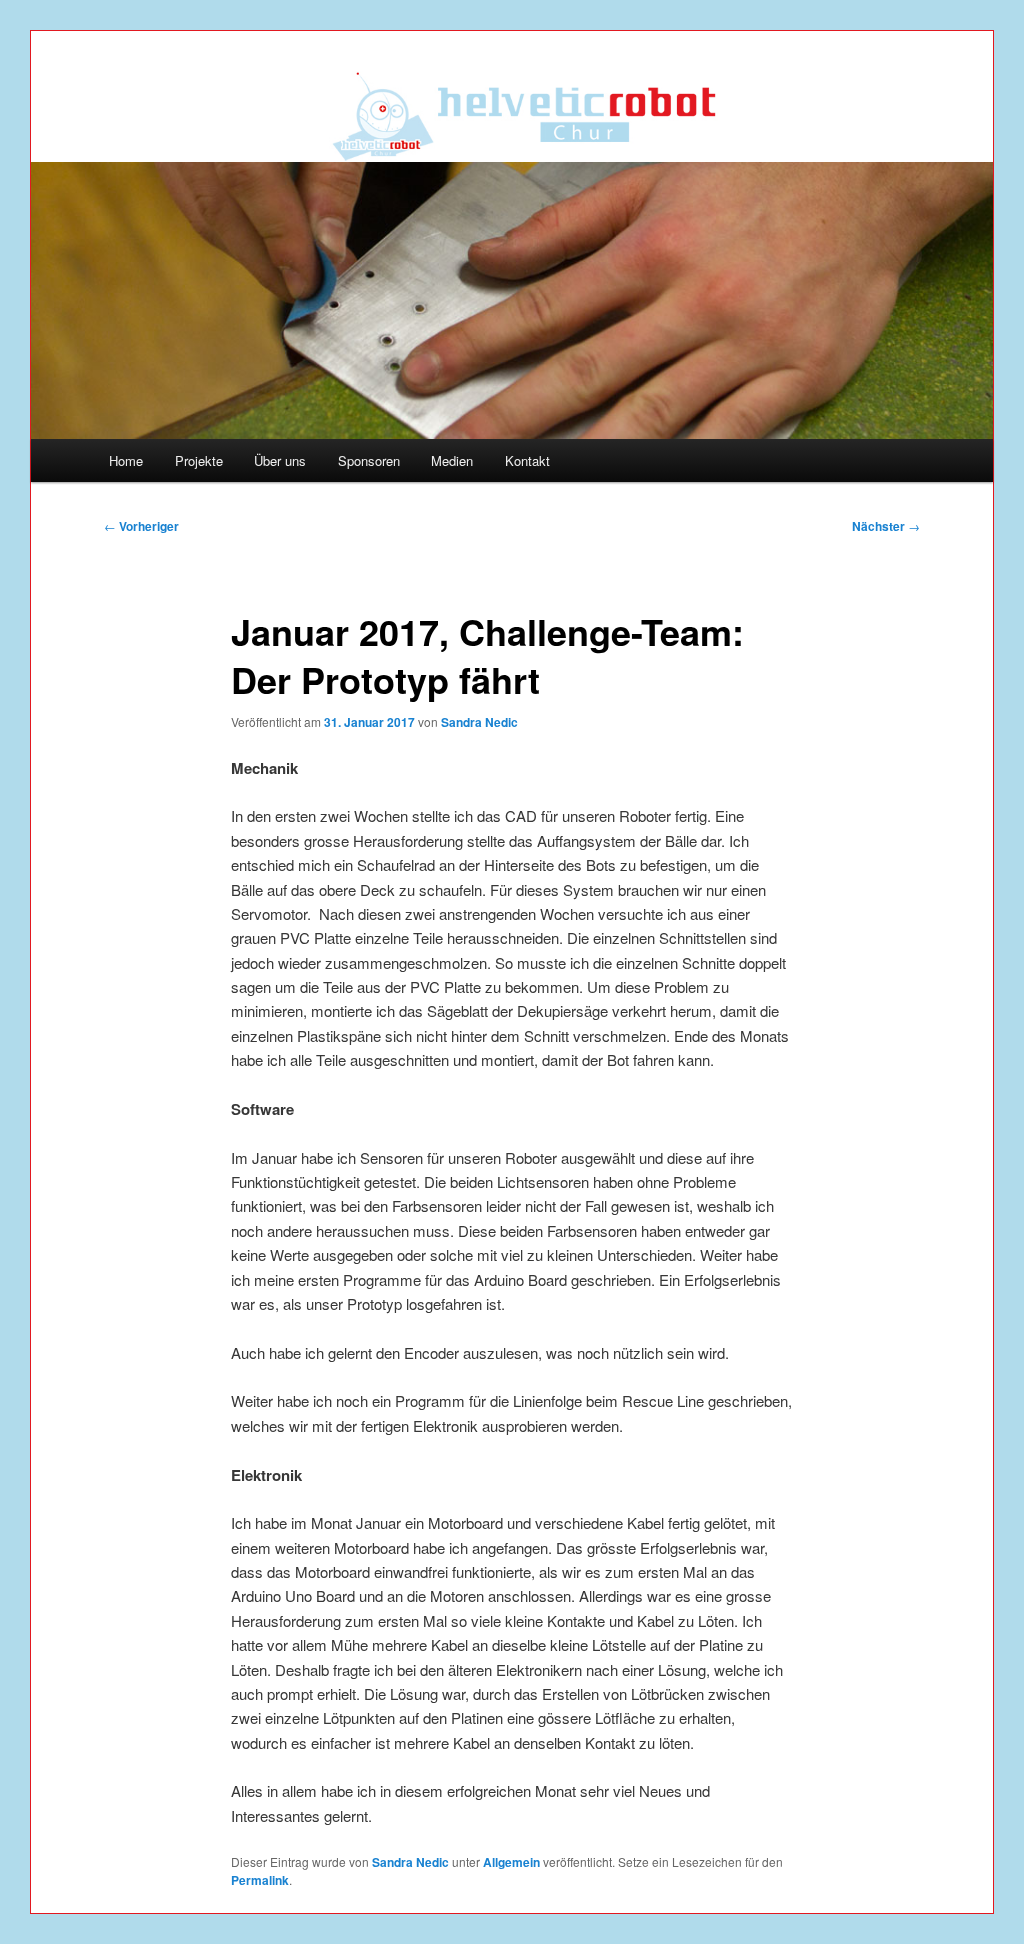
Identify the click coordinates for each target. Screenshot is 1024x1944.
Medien (452, 460)
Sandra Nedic (479, 722)
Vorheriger (141, 526)
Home (126, 460)
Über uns (280, 460)
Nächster (886, 526)
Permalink (260, 1880)
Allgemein (511, 1862)
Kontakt (527, 460)
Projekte (199, 460)
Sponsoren (369, 460)
